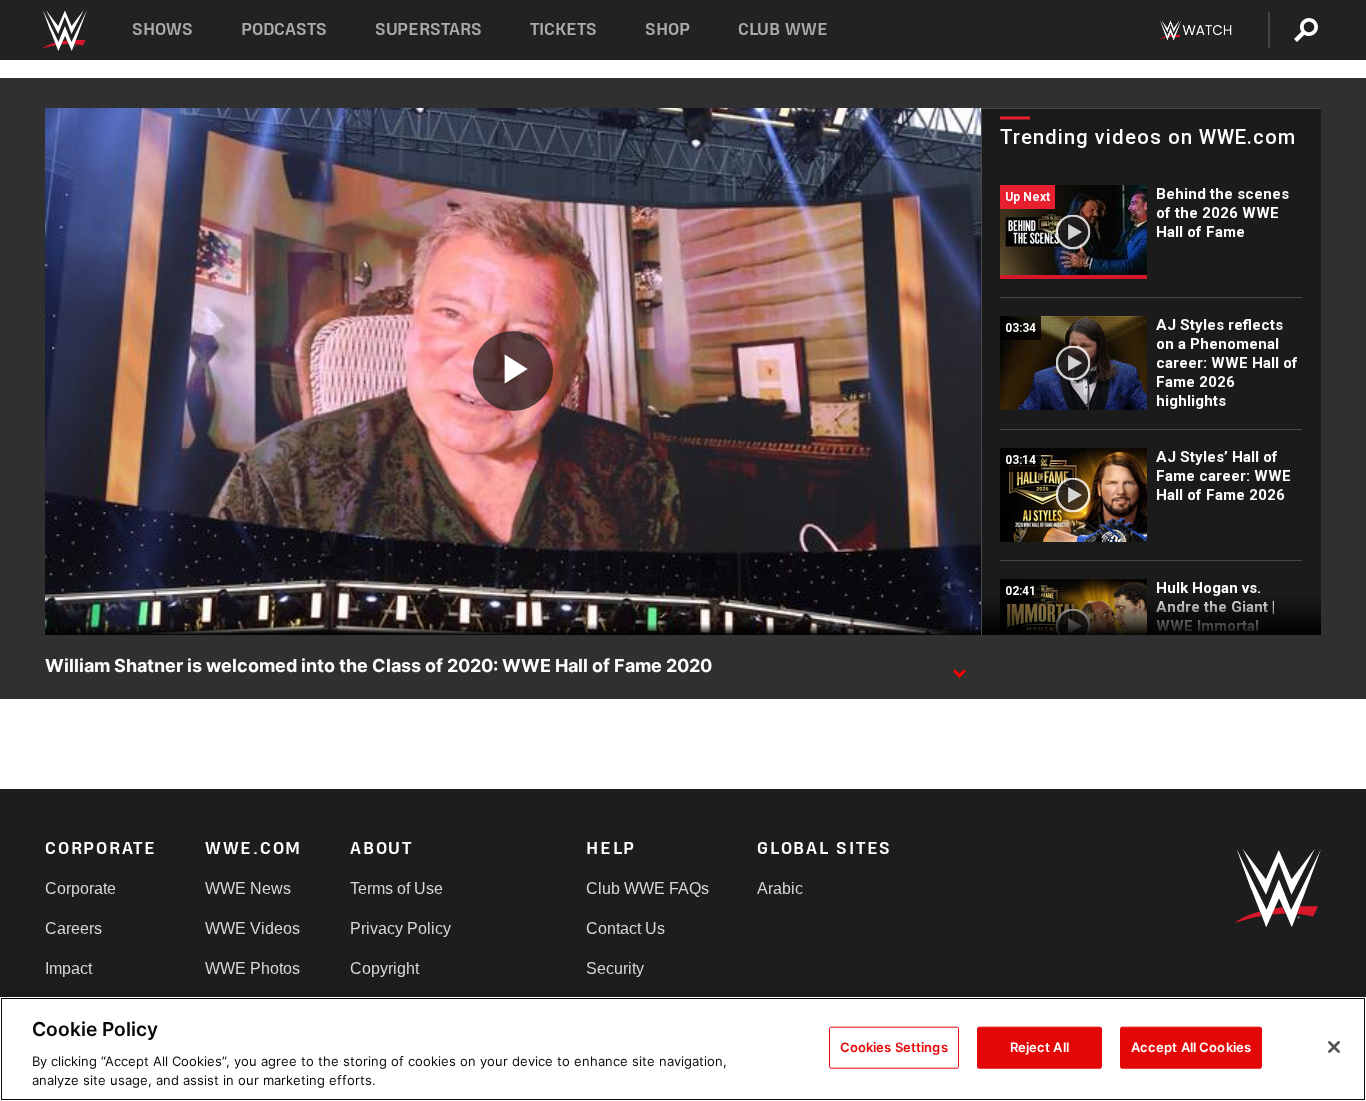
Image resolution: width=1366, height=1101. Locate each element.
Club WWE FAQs (647, 888)
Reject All (1039, 1047)
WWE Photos (252, 968)
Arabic (780, 888)
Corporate (80, 888)
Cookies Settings (894, 1047)
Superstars (429, 29)
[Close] (1334, 1047)
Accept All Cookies (1191, 1047)
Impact (68, 968)
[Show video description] (959, 667)
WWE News (248, 888)
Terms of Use (396, 888)
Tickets (563, 29)
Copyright (384, 968)
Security (615, 968)
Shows (162, 29)
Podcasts (284, 29)
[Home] (63, 30)
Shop (667, 29)
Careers (73, 928)
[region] (683, 1049)
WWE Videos (252, 928)
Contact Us (625, 928)
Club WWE (783, 29)
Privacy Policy (400, 928)
